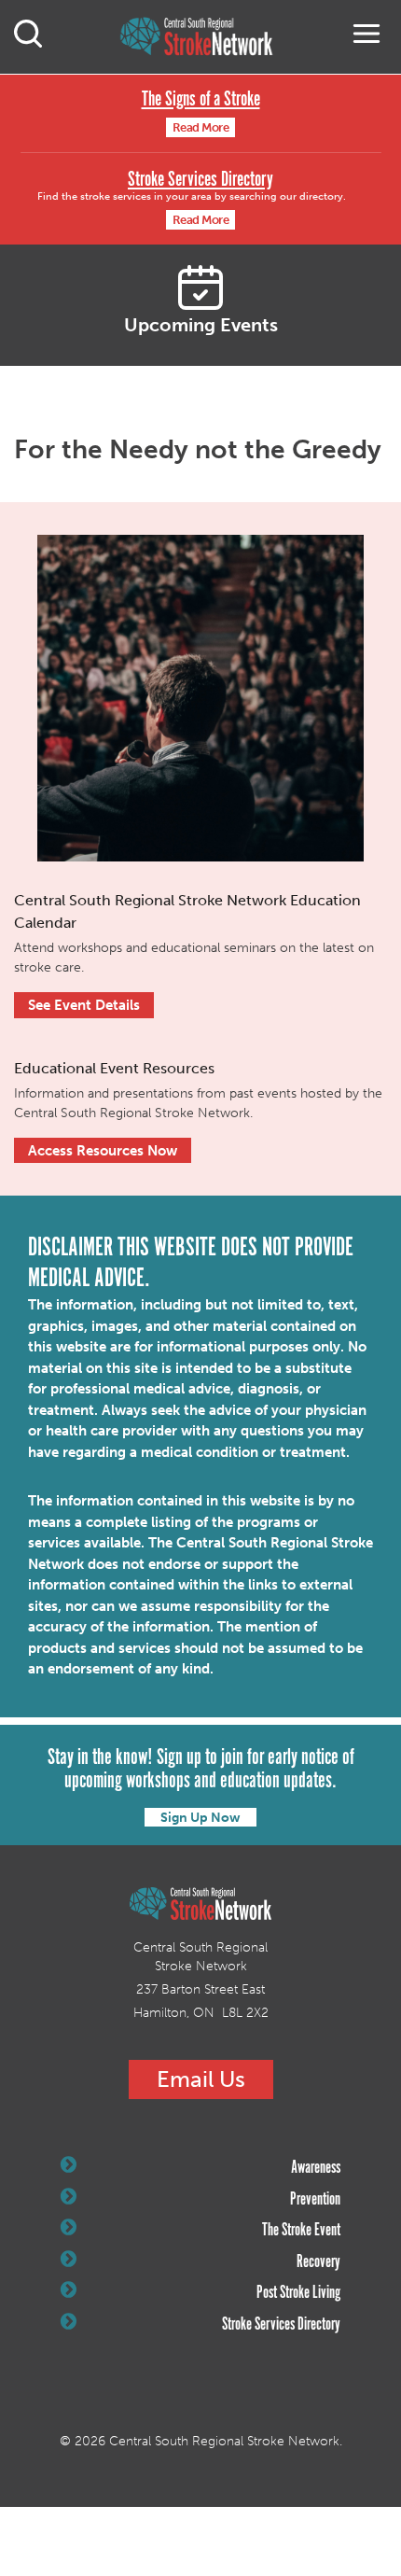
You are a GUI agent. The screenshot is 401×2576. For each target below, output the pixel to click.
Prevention (315, 2200)
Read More (201, 127)
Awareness (316, 2168)
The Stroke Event (301, 2231)
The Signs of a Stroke (201, 99)
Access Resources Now (103, 1151)
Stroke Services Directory (200, 180)
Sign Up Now (200, 1818)
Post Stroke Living (298, 2293)
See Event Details (84, 1005)
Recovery (318, 2262)
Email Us (201, 2079)
